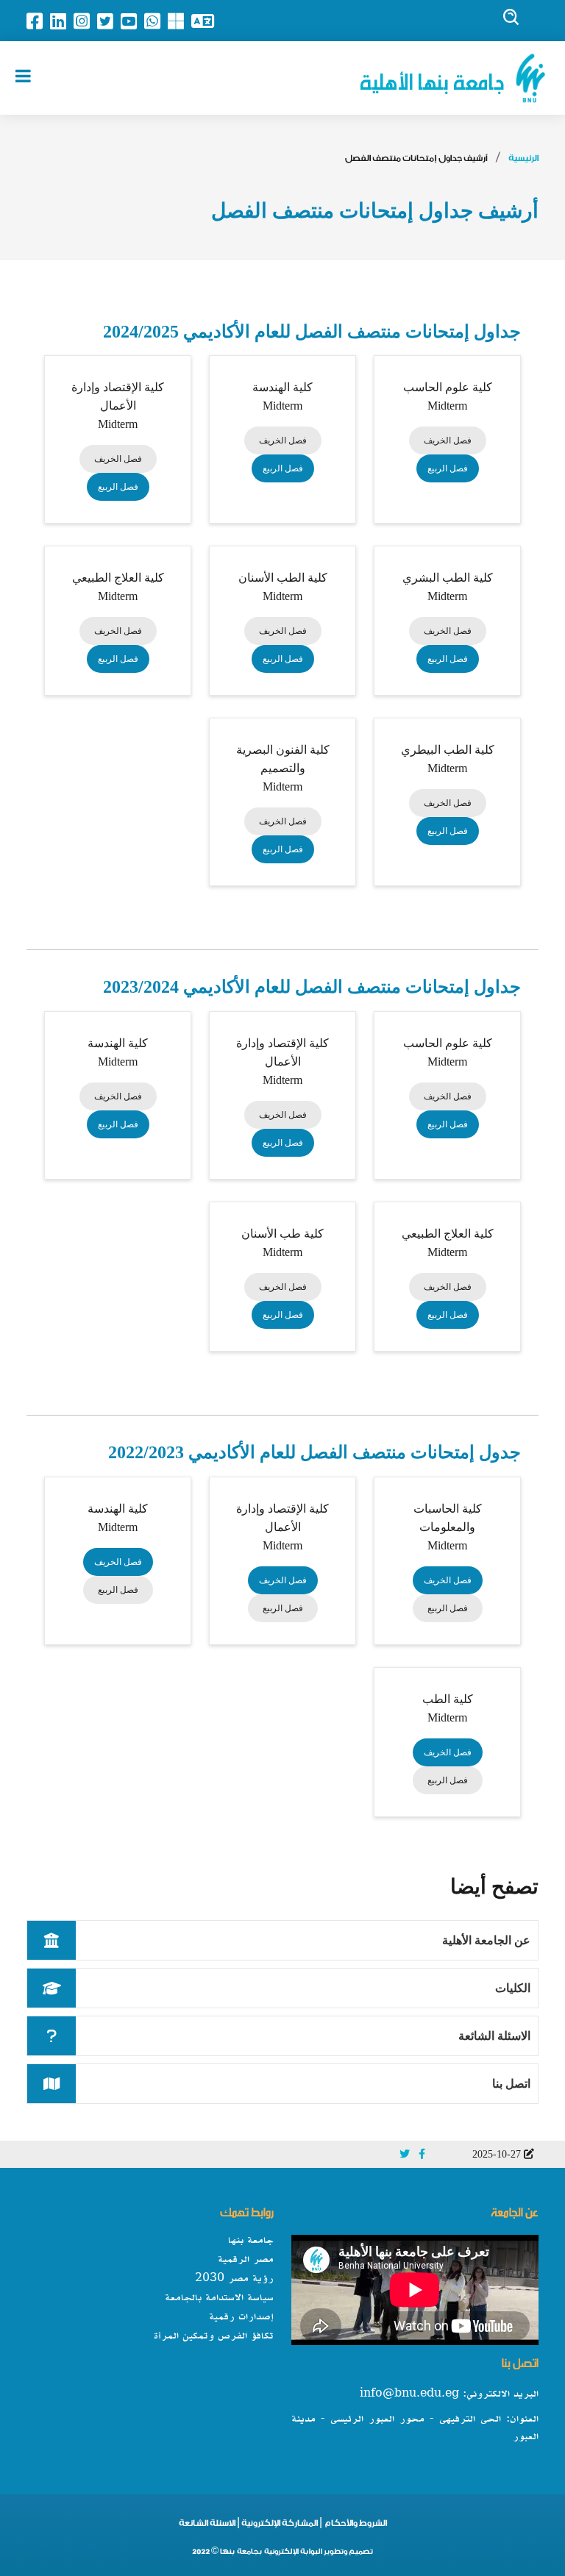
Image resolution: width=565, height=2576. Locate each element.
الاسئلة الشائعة (494, 2036)
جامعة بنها (251, 2241)
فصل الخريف (448, 440)
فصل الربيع (448, 468)
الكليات (513, 1988)
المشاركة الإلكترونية (279, 2525)
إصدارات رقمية (241, 2317)
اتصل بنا (511, 2084)
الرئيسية (523, 160)
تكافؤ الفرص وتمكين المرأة (214, 2336)
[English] (206, 21)
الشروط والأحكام (355, 2525)
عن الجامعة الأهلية (486, 1940)
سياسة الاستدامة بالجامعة (219, 2298)
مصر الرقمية (246, 2260)
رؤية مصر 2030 (234, 2279)
